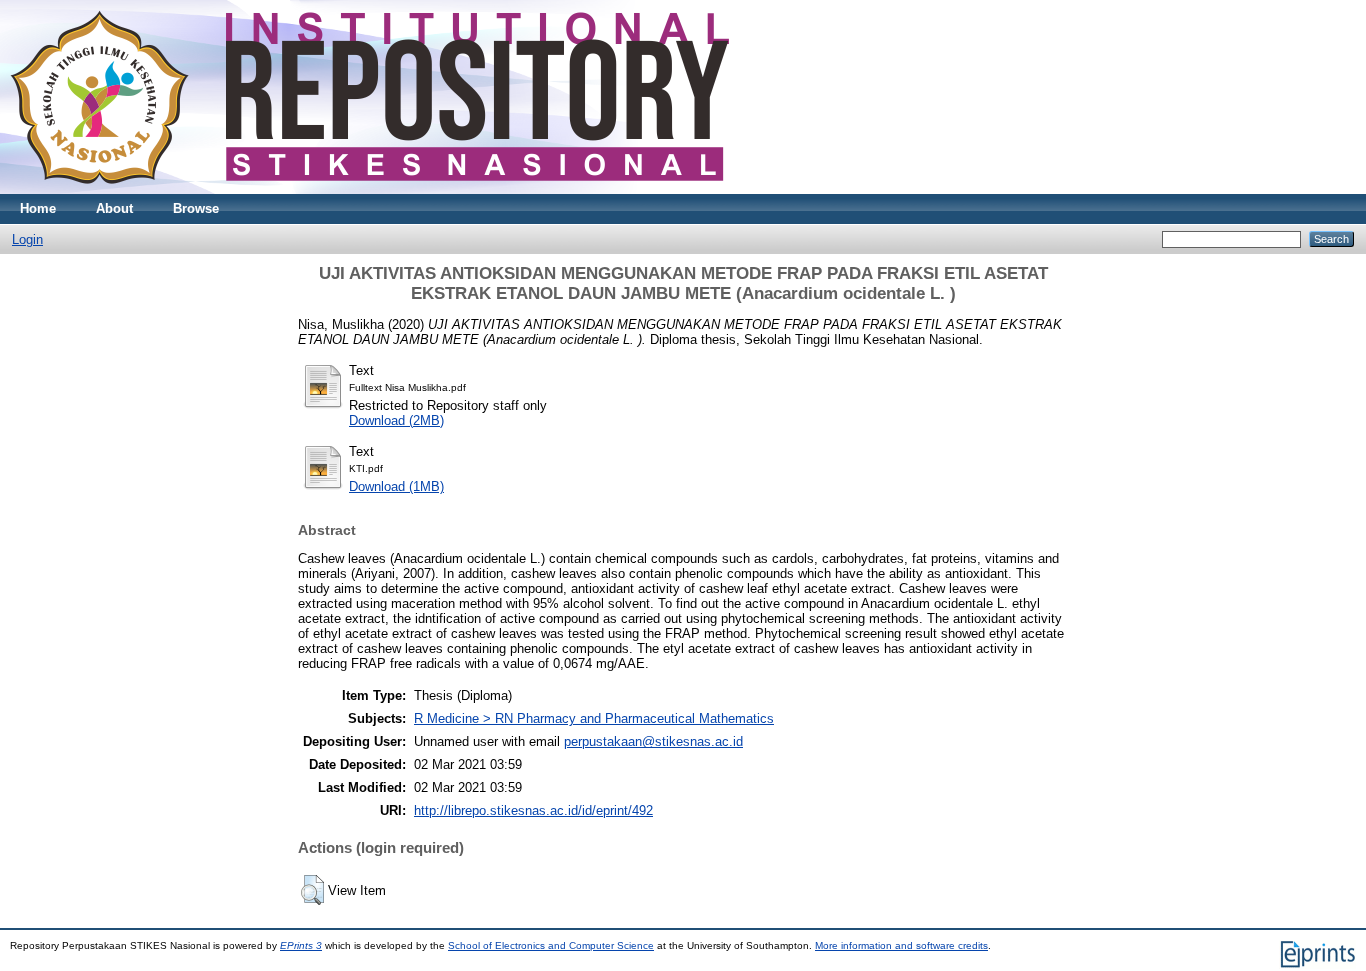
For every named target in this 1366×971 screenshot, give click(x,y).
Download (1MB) (396, 486)
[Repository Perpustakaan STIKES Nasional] (369, 189)
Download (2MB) (396, 420)
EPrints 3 (301, 945)
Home (38, 208)
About (114, 208)
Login (27, 239)
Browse (196, 208)
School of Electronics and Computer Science (551, 945)
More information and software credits (901, 945)
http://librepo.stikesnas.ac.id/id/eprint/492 (533, 810)
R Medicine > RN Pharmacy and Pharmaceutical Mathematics (594, 718)
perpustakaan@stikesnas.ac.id (653, 741)
